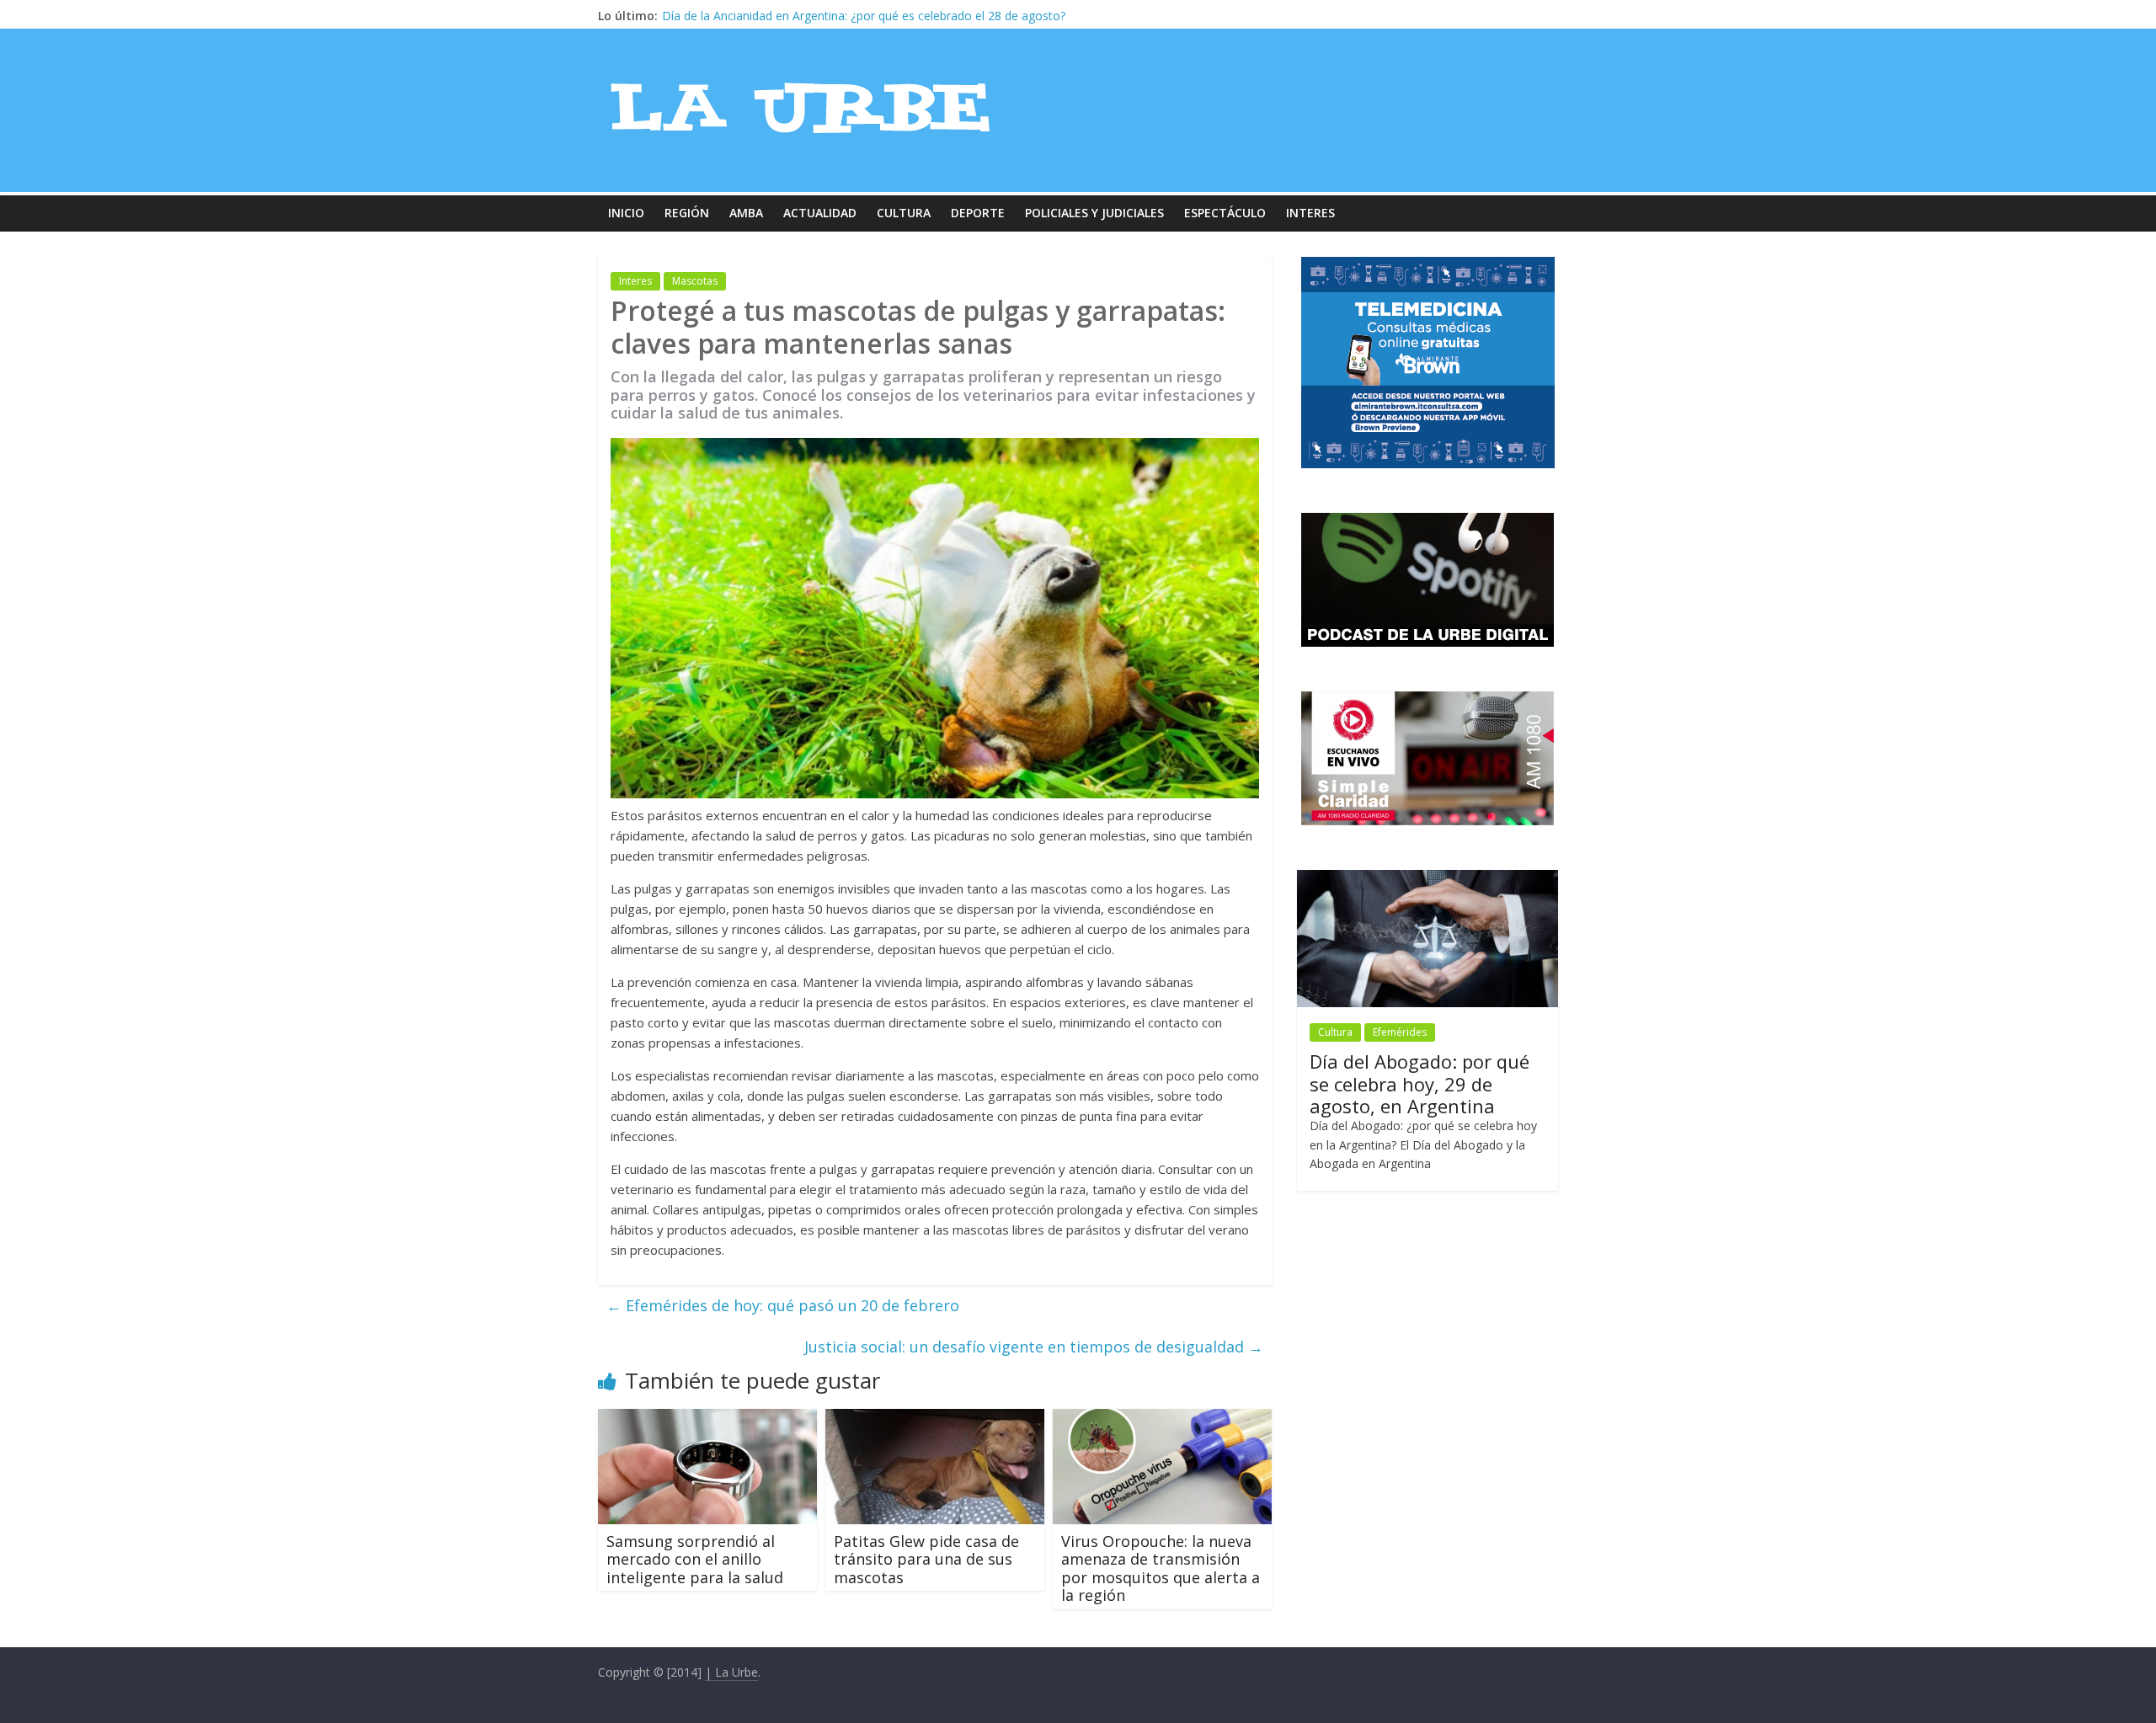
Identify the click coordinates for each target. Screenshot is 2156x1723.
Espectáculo (1225, 213)
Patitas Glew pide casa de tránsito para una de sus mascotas (926, 1559)
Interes (1310, 213)
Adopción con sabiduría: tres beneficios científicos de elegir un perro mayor (867, 16)
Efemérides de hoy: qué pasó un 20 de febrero (783, 1305)
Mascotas (695, 281)
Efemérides (1400, 1032)
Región (687, 213)
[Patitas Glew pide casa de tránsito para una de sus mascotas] (935, 1419)
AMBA (746, 213)
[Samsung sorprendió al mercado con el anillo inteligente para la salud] (707, 1419)
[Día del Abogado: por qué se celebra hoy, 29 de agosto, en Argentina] (1428, 879)
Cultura (904, 213)
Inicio (626, 213)
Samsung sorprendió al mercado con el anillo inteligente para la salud (695, 1559)
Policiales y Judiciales (1094, 213)
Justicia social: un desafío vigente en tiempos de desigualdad (1034, 1347)
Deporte (978, 213)
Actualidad (820, 213)
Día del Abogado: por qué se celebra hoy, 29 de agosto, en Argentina (1420, 1083)
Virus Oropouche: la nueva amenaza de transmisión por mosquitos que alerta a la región (1161, 1568)
